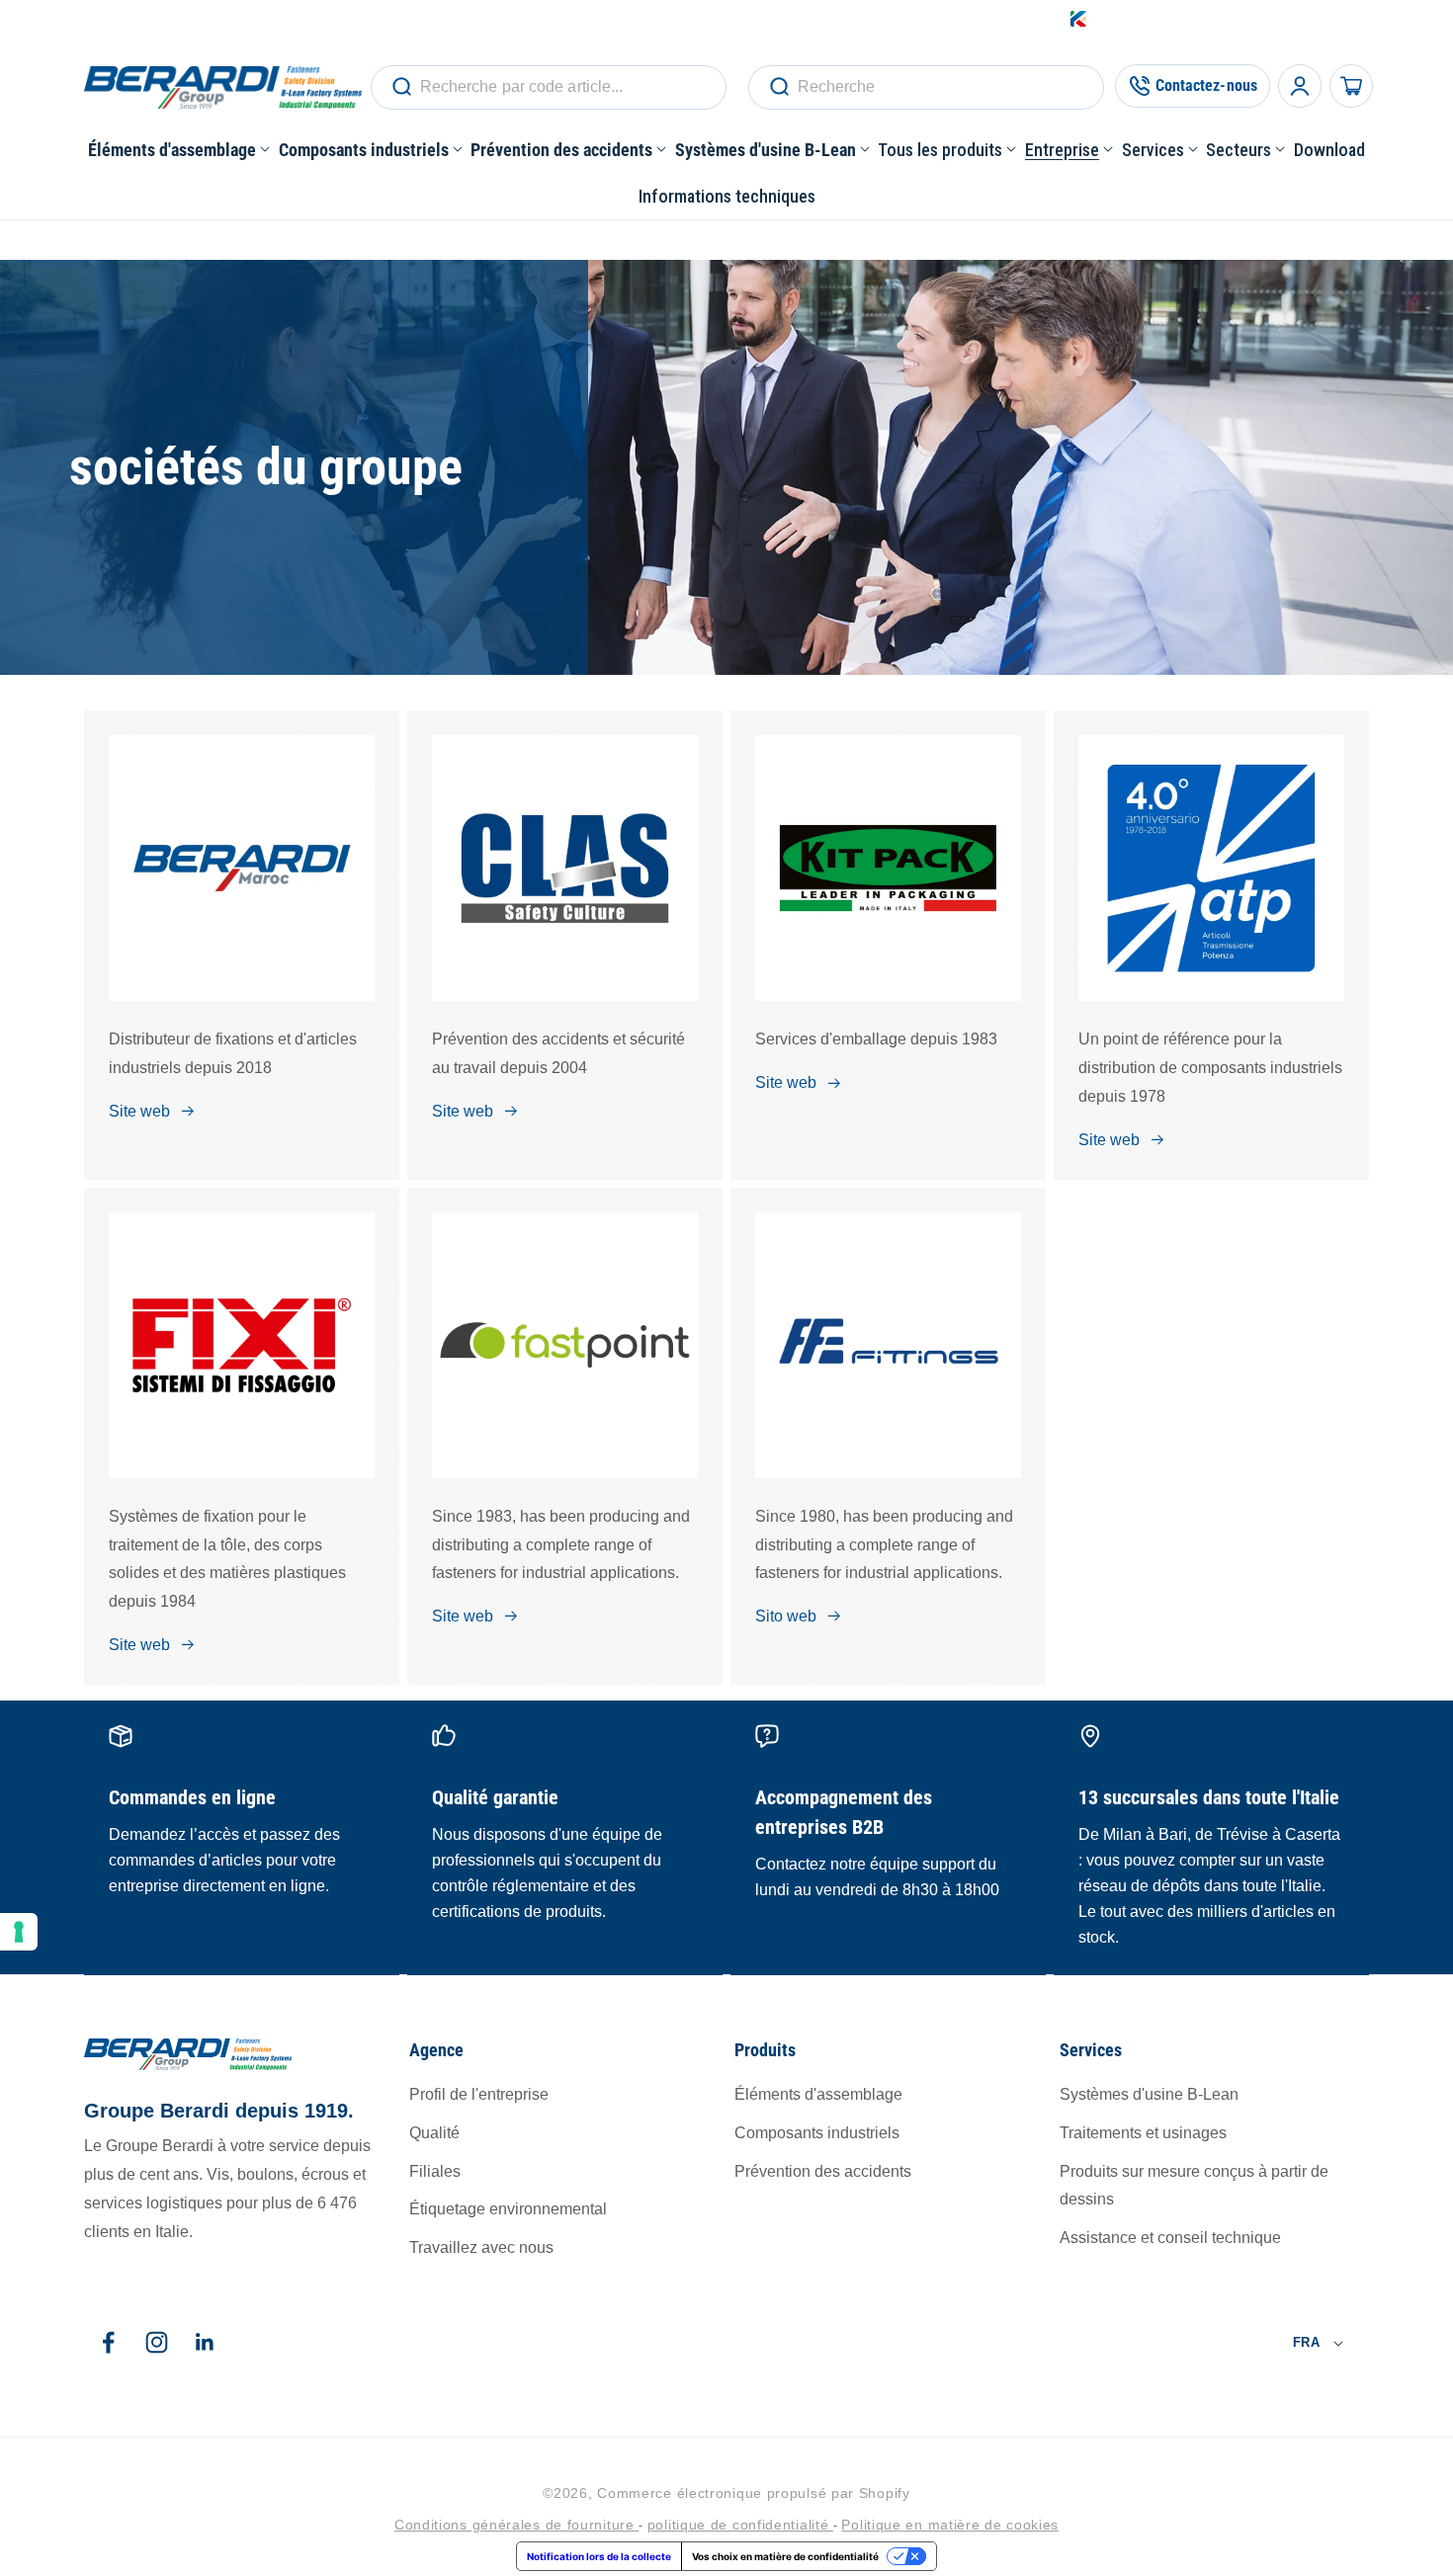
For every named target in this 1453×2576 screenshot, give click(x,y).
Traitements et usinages (1143, 2134)
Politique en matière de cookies (950, 2525)
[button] (179, 150)
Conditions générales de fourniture (517, 2525)
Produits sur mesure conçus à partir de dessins (1194, 2186)
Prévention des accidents (823, 2171)
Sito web (786, 1616)
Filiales (435, 2171)
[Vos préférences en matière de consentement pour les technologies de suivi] (19, 1932)
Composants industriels (817, 2134)
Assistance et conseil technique (1170, 2239)
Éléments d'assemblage (818, 2095)
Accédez (1185, 19)
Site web (139, 1111)
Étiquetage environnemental (508, 2210)
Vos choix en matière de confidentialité (785, 2556)
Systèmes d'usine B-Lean (1149, 2095)
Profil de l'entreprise (479, 2095)
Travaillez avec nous (481, 2248)
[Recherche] (401, 87)
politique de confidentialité (740, 2525)
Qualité (434, 2134)
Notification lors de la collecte (599, 2556)
